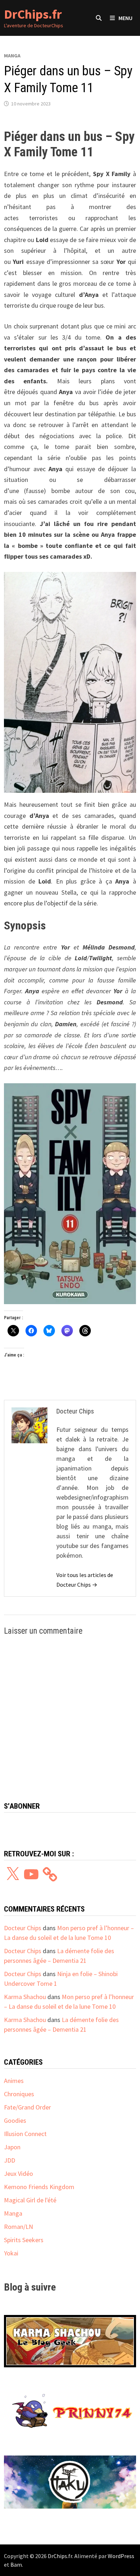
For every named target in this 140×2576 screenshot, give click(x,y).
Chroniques (19, 2094)
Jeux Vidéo (18, 2173)
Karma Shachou (25, 1997)
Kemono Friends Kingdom (39, 2187)
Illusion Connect (25, 2134)
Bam (16, 2565)
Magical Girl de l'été (30, 2200)
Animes (14, 2081)
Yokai (11, 2253)
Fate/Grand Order (27, 2107)
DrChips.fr (33, 14)
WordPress (121, 2556)
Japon (12, 2147)
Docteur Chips (23, 1928)
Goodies (15, 2120)
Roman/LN (18, 2227)
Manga (12, 56)
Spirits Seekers (24, 2240)
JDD (10, 2160)
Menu (125, 18)
